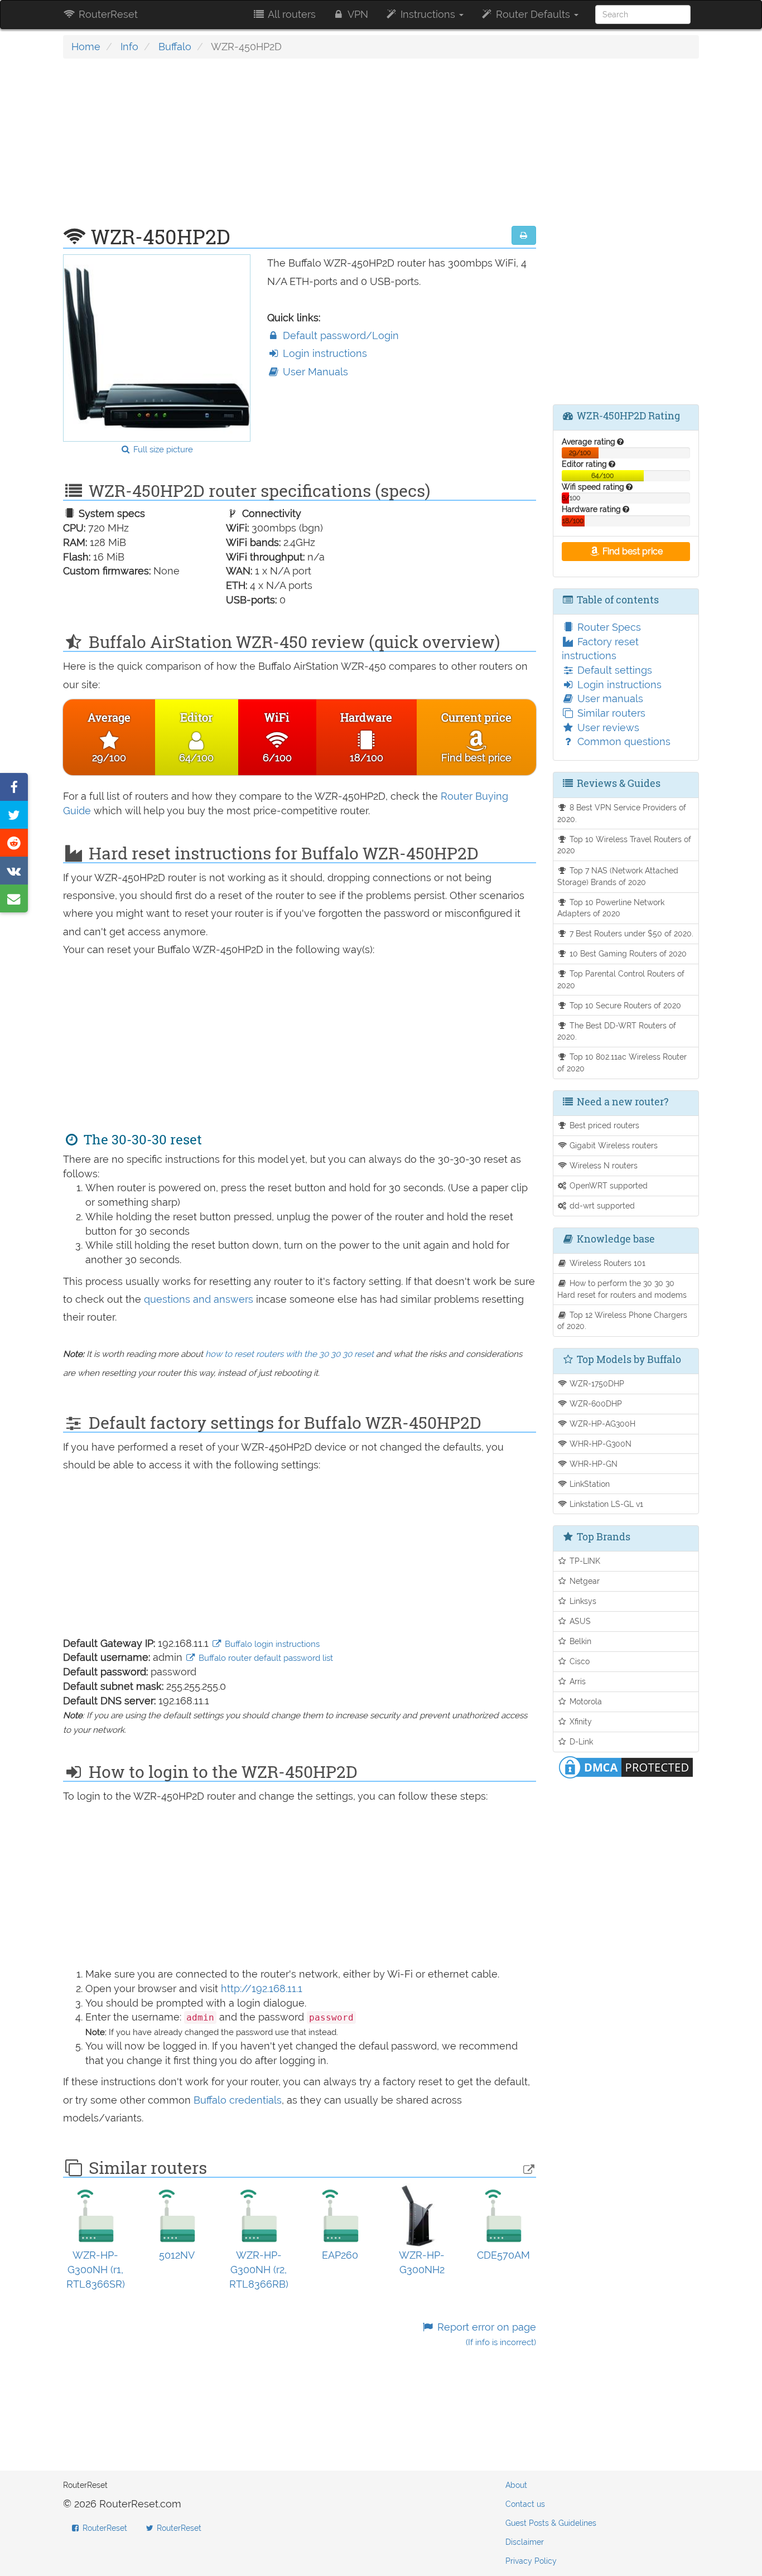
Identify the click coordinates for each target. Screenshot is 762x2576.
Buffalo (175, 47)
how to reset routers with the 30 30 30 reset (290, 1354)
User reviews (607, 728)
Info (129, 47)
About (516, 2485)
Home (86, 47)
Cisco (578, 1661)
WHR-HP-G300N (599, 1444)
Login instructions (324, 353)
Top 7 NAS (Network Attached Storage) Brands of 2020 (618, 876)
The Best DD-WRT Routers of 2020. (617, 1031)
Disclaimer (525, 2542)
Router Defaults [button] (533, 14)
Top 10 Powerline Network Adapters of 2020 (611, 908)
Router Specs (608, 627)
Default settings (613, 670)
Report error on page (485, 2334)
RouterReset (107, 14)
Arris (577, 1681)
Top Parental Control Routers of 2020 (621, 979)
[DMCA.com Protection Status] (626, 1766)
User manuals (609, 699)
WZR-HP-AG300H (601, 1424)
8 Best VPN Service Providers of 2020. (622, 813)
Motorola (585, 1701)
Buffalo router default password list (265, 1658)
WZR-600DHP (595, 1403)
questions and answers (200, 1299)
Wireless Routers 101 (606, 1263)
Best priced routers (603, 1125)
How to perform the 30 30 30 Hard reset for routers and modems (622, 1289)
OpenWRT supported (607, 1185)
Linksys (582, 1601)
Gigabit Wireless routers (613, 1145)
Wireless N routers (602, 1165)
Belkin (579, 1641)
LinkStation (589, 1484)
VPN (357, 14)
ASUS (579, 1621)
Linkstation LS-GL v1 (605, 1504)
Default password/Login (339, 335)
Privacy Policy (531, 2561)
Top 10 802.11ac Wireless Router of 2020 (622, 1062)
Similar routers (610, 713)
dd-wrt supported (601, 1205)
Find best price (631, 551)
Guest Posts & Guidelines (551, 2523)
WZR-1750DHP (596, 1383)
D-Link (580, 1741)
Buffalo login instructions (271, 1644)
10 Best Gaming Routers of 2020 (627, 953)
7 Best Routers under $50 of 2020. (630, 933)
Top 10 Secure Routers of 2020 (624, 1005)
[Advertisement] (300, 148)
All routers (291, 14)
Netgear (583, 1581)
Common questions (623, 741)
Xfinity (580, 1721)
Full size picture (162, 450)
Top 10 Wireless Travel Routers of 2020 (624, 845)
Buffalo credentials (238, 2100)
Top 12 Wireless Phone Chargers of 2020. (623, 1321)
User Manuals (314, 372)
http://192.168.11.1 (262, 1988)
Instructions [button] (428, 14)
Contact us (525, 2504)
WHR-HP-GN (592, 1464)
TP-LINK (584, 1561)
